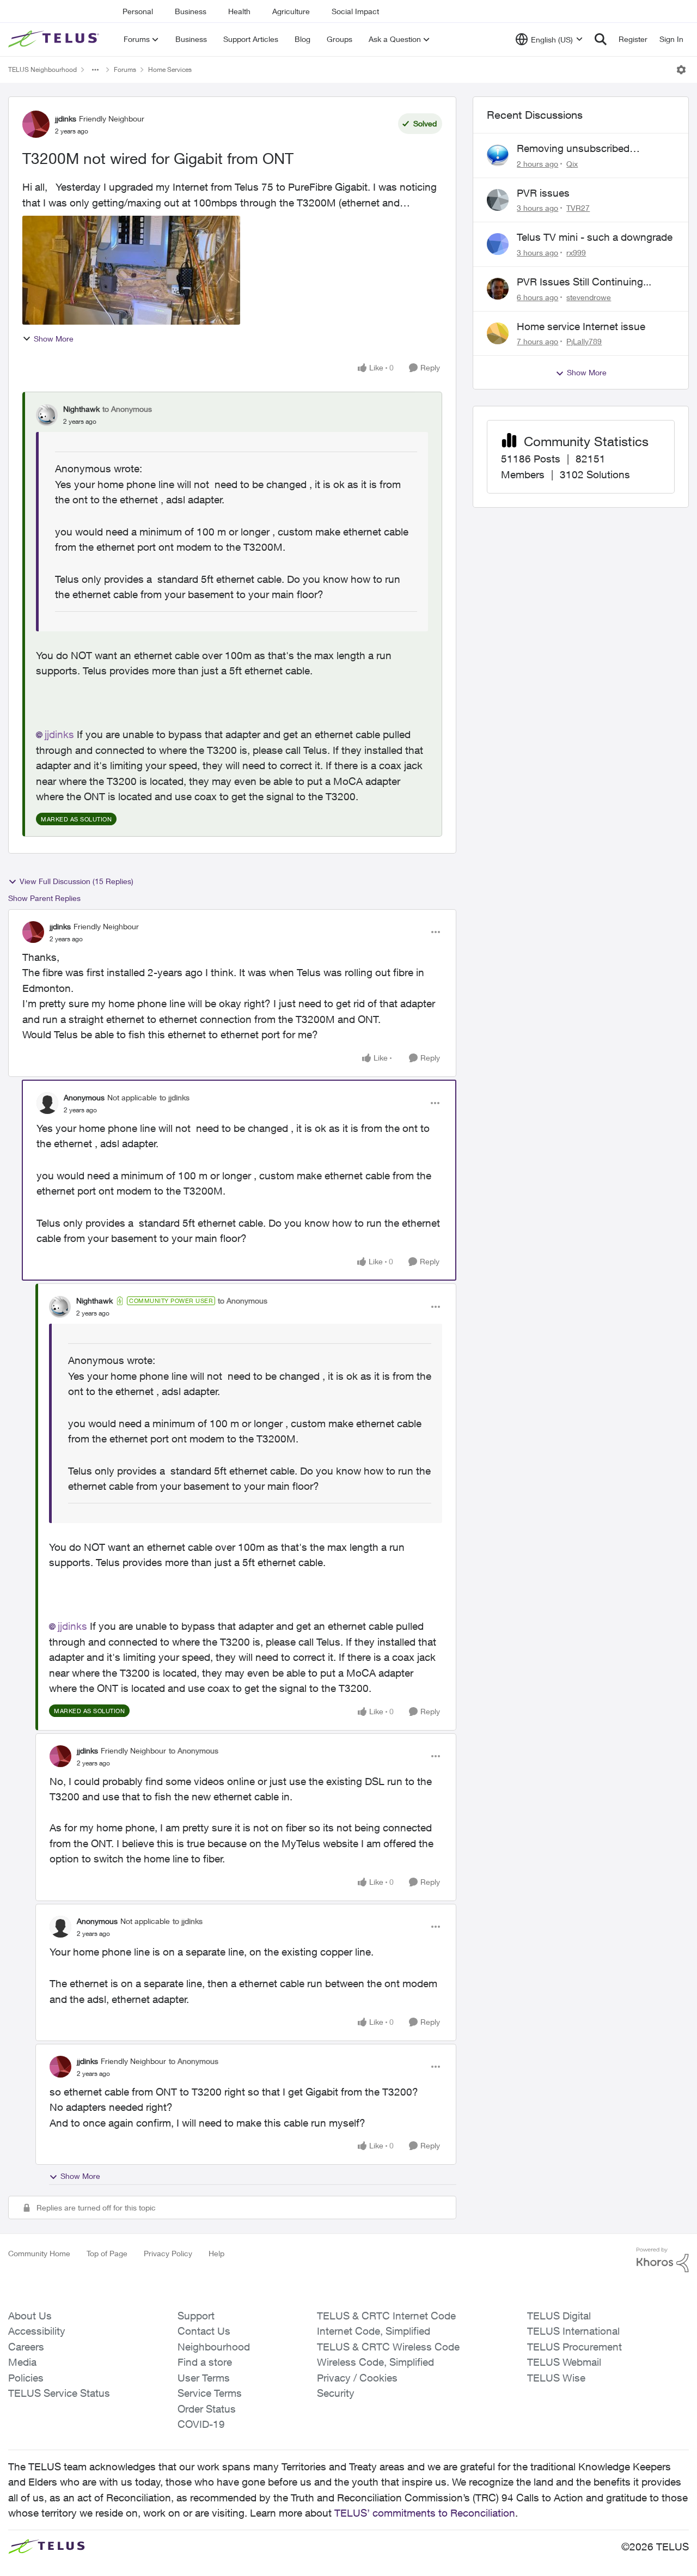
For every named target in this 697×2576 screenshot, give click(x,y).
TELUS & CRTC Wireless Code (388, 2347)
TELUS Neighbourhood (42, 69)
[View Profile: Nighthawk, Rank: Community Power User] (60, 1307)
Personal (138, 11)
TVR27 (578, 208)
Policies (26, 2378)
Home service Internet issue (581, 326)
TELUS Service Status (59, 2393)
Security (336, 2393)
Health (239, 11)
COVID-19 (201, 2424)
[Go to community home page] (55, 39)
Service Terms (210, 2393)
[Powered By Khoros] (663, 2260)
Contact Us (204, 2331)
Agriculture (291, 11)
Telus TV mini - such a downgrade (595, 237)
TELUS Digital (559, 2316)
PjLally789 (584, 341)
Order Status (207, 2409)
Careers (26, 2347)
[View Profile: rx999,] (498, 244)
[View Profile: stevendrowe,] (498, 289)
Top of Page (107, 2253)
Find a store (205, 2362)
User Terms (204, 2378)
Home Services (170, 69)
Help (216, 2253)
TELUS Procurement (574, 2347)
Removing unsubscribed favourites (573, 149)
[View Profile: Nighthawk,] (47, 415)
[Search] (601, 39)
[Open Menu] (681, 70)
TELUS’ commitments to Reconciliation (425, 2513)
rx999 (576, 252)
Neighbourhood (214, 2347)
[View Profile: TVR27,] (498, 200)
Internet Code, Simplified (374, 2331)
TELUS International (573, 2331)
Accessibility (37, 2331)
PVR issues (543, 193)
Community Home (39, 2253)
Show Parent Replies (44, 898)
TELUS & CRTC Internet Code (386, 2316)
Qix (572, 164)
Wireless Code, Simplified (375, 2362)
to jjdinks (175, 1097)
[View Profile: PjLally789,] (498, 333)
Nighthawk (81, 409)
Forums (125, 69)
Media (22, 2362)
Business (191, 11)
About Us (30, 2316)
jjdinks (66, 118)
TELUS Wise (556, 2378)
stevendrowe (589, 297)
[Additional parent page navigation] (95, 70)
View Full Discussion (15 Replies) (77, 881)
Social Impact (355, 11)
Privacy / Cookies (357, 2378)
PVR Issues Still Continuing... (584, 282)
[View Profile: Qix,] (498, 155)
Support (196, 2316)
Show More (54, 339)
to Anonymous (127, 409)
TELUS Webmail (564, 2362)
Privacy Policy (168, 2253)
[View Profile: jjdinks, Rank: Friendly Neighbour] (36, 124)
